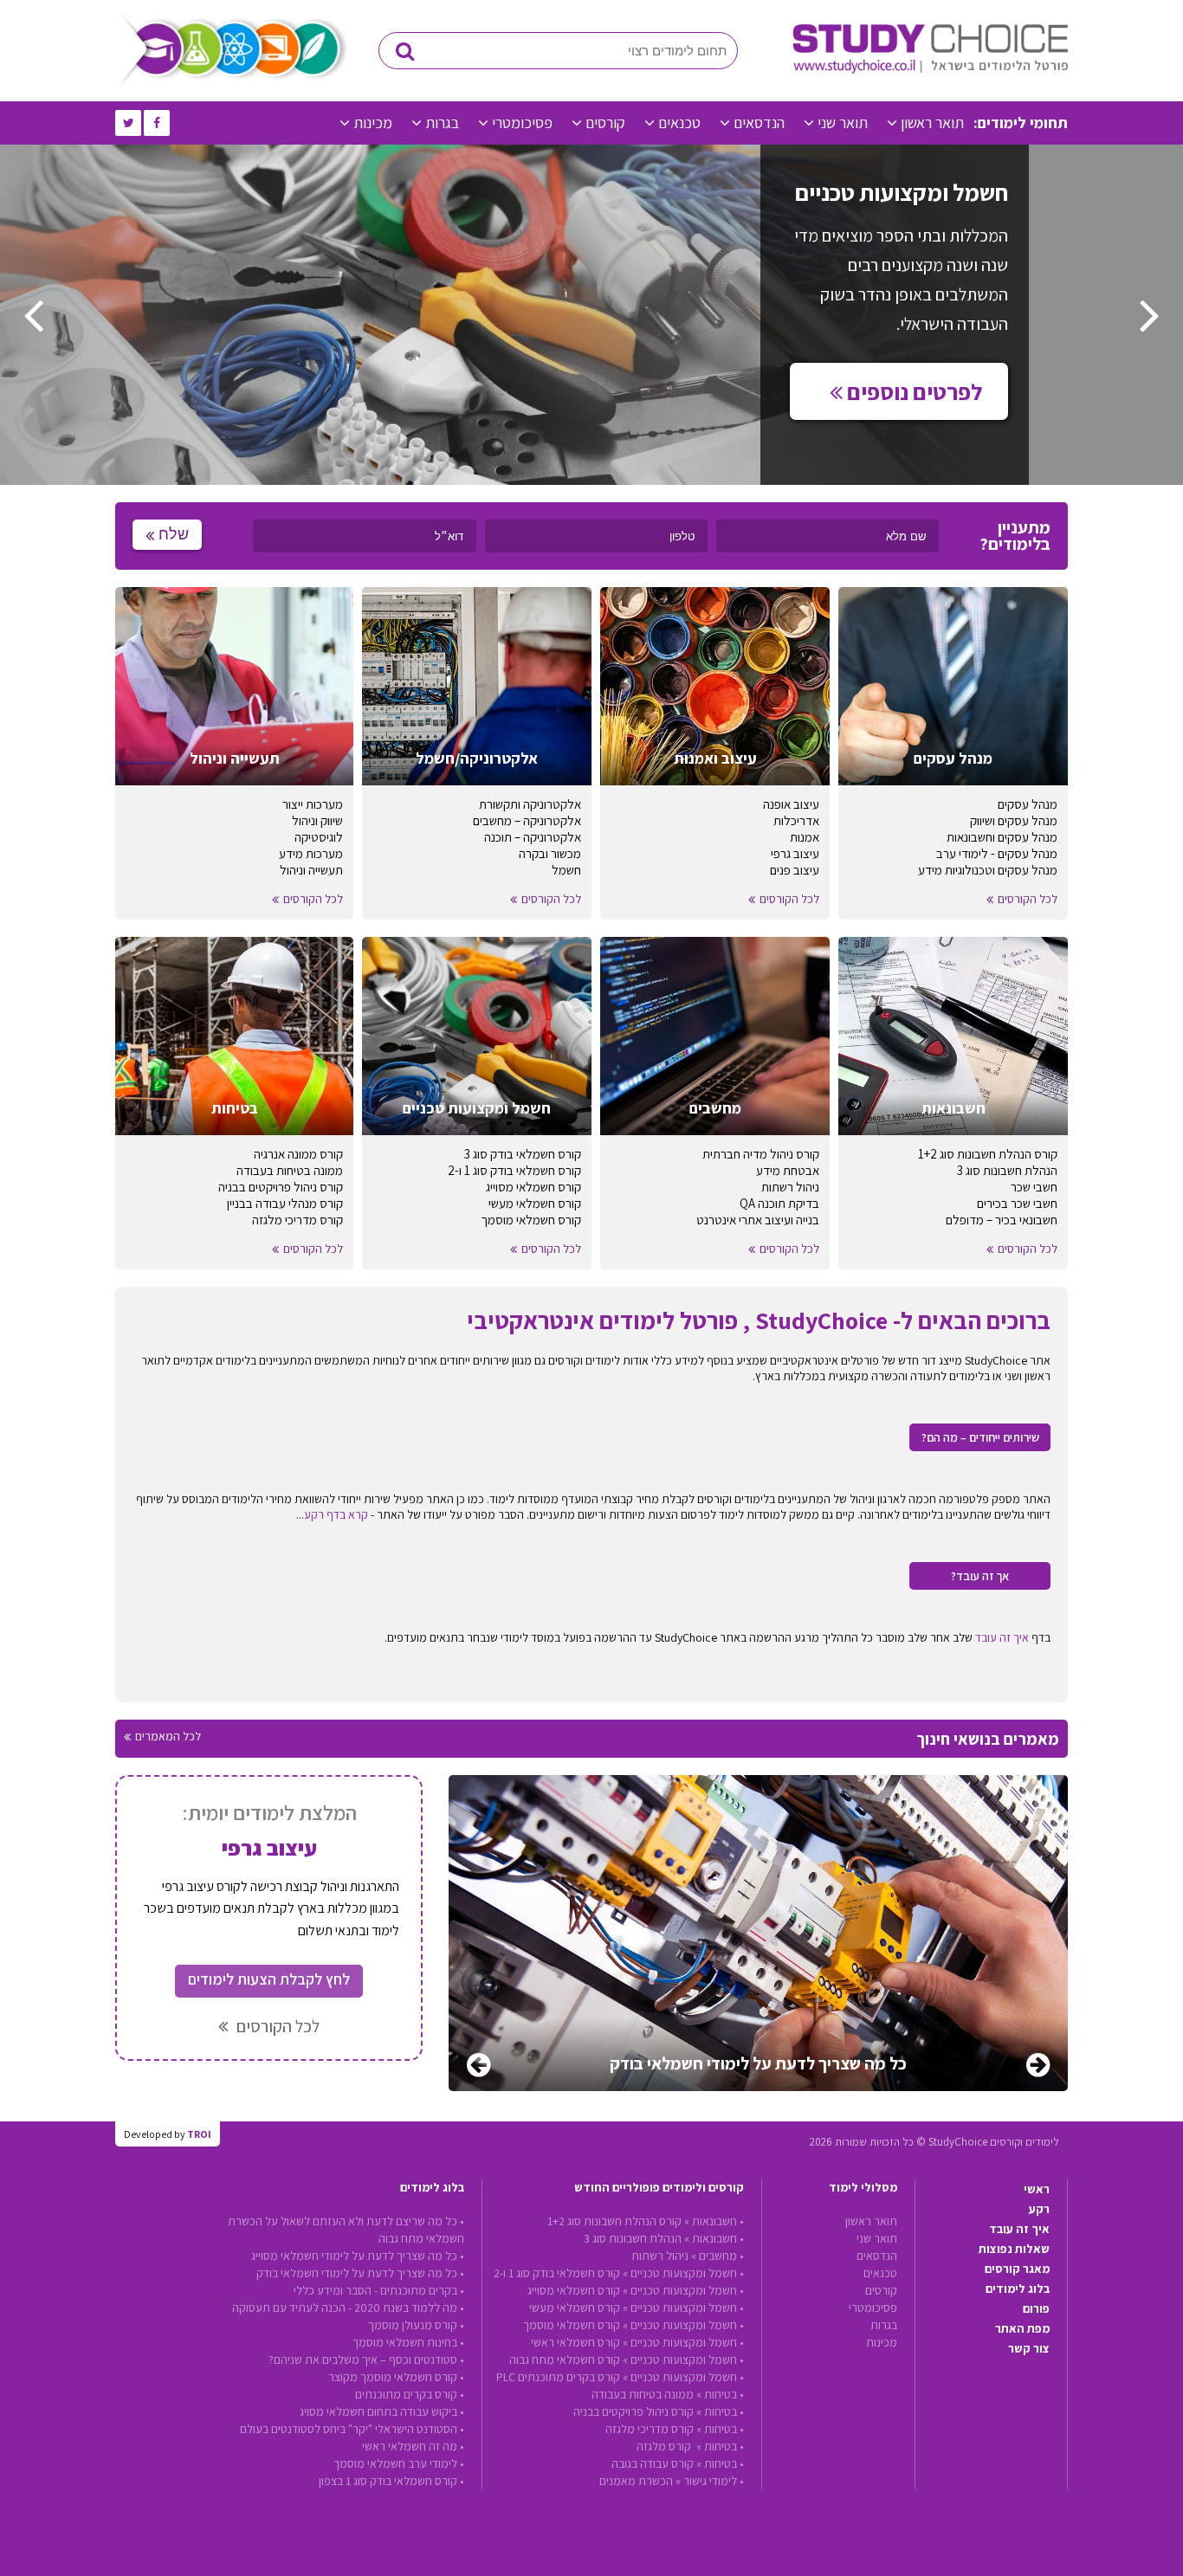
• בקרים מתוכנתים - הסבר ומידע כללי (379, 2290)
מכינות (373, 123)
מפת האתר (1022, 2328)
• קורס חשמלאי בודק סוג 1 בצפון (391, 2481)
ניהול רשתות (790, 1187)
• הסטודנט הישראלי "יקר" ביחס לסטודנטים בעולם (352, 2429)
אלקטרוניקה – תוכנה (533, 837)
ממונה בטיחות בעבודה (290, 1170)
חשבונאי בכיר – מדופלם (1002, 1220)
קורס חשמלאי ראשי (575, 2342)
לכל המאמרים (168, 1736)
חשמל (566, 870)
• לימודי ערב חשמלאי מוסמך (399, 2463)
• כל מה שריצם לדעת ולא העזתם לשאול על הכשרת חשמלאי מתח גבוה (346, 2230)
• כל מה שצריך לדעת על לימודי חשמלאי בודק (360, 2273)
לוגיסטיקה (319, 837)
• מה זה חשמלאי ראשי (413, 2446)
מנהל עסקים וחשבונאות (1002, 837)
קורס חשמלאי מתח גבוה (565, 2360)
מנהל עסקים (1028, 804)
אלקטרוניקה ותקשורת (530, 804)
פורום (1036, 2308)
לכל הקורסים (1028, 899)
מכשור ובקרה (550, 853)
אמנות (805, 837)
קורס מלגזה (665, 2446)
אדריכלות (796, 820)
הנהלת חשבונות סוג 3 (1007, 1170)
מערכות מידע (311, 853)
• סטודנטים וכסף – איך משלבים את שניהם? (366, 2360)
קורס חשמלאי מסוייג (533, 1187)
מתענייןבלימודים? (1015, 536)
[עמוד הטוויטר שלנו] (128, 123)
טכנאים (679, 123)
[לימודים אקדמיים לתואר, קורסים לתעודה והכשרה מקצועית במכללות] (930, 69)
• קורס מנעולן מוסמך (416, 2325)
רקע (1039, 2209)
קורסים (605, 123)
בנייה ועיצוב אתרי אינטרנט (758, 1220)
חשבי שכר (1034, 1187)
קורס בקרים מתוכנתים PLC (558, 2377)
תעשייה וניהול (311, 870)
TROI (199, 2134)
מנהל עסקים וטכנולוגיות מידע (988, 870)
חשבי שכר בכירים (1017, 1203)
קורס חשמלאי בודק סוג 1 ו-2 (514, 1170)
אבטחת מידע (788, 1170)
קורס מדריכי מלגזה (297, 1220)
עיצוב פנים (795, 870)
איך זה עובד (1002, 1637)
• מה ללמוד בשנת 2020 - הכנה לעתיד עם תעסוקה (348, 2308)
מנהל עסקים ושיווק (1014, 820)
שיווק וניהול (317, 820)
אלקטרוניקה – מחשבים (527, 820)
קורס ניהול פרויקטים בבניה (281, 1187)
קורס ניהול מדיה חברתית (761, 1154)
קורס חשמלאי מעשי (535, 1203)
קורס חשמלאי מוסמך (531, 1220)
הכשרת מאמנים (636, 2481)
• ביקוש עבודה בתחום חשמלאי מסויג (382, 2411)
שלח (174, 534)
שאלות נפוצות (1014, 2249)
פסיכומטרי (522, 123)
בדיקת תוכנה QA (779, 1203)
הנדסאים (759, 123)
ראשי (1037, 2189)
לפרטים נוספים (912, 391)
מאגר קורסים (1017, 2269)
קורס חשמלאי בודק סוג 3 (523, 1154)
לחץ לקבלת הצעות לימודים (269, 1979)
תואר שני (843, 123)
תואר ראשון (932, 123)
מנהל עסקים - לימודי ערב (997, 853)
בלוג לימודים (1018, 2289)
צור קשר (1029, 2348)
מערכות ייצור (313, 804)
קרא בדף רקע (336, 1514)
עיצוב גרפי (795, 853)
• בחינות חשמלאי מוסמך (408, 2342)
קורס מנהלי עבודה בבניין (285, 1203)
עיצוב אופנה (791, 804)
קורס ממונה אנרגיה (298, 1154)
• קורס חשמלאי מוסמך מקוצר (396, 2377)
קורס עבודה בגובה (653, 2463)
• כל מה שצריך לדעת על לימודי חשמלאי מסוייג (358, 2256)
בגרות (442, 123)
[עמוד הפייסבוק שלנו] (157, 123)
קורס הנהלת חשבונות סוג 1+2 (988, 1154)
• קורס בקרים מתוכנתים (410, 2394)
